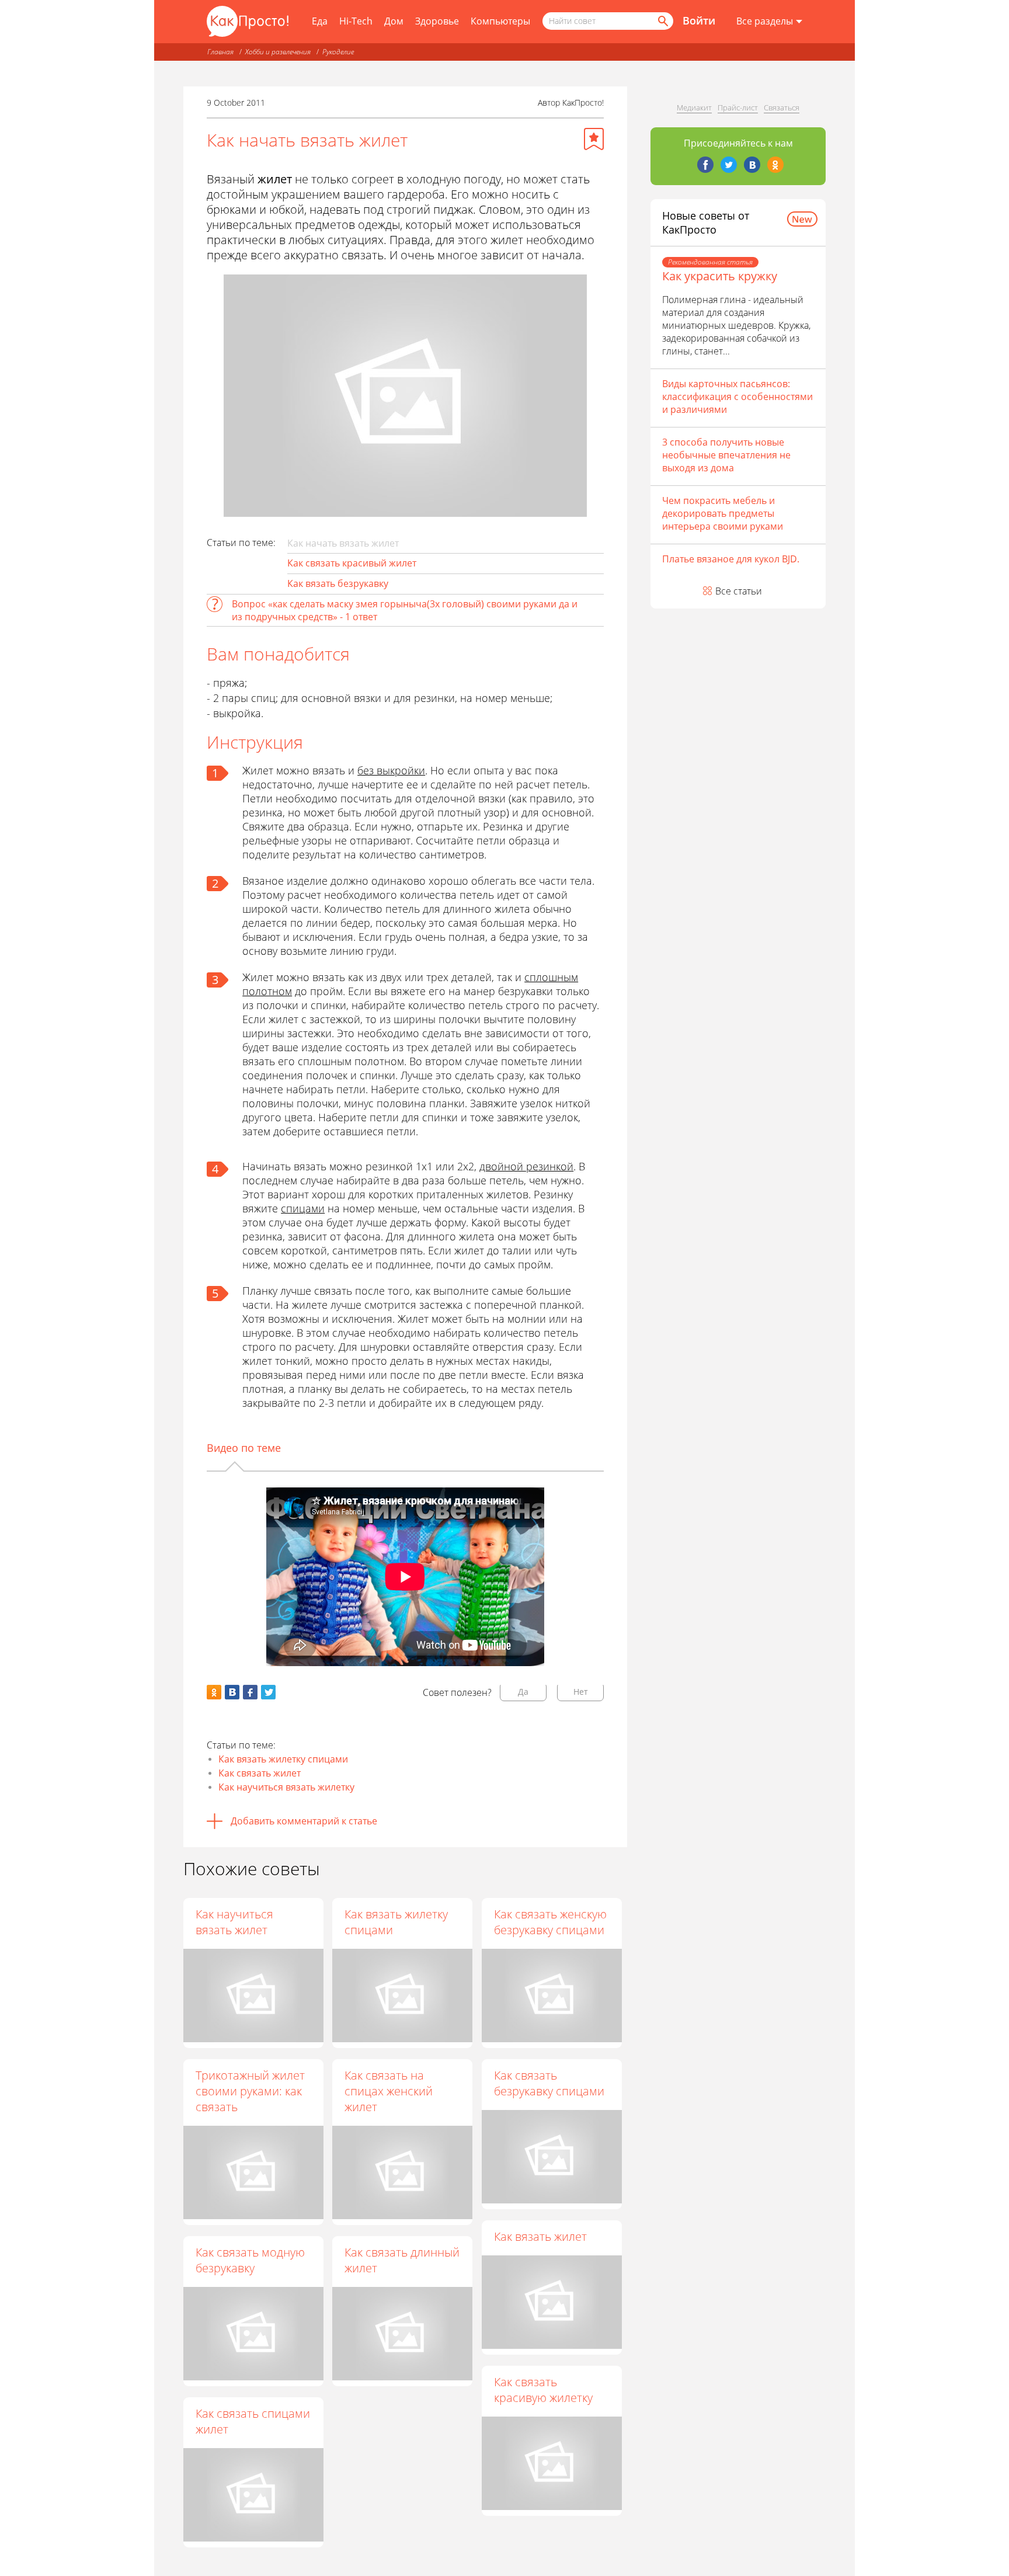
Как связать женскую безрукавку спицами (550, 1922)
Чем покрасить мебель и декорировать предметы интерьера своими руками (723, 513)
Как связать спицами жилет (253, 2421)
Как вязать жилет (540, 2236)
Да (523, 1692)
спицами (303, 1208)
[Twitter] (729, 165)
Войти (699, 20)
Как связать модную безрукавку (250, 2260)
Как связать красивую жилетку (543, 2390)
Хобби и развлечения (278, 52)
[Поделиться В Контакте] (232, 1692)
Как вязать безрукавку (338, 583)
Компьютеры (500, 21)
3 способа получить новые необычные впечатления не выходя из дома (726, 455)
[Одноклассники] (775, 165)
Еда (320, 21)
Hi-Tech (356, 21)
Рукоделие (338, 52)
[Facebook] (705, 165)
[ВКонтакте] (752, 165)
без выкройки (391, 770)
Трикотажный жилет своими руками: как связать (250, 2091)
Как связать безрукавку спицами (549, 2083)
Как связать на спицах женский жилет (389, 2091)
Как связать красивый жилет (352, 563)
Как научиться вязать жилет (234, 1922)
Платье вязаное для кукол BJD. (731, 559)
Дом (394, 21)
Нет (581, 1692)
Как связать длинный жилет (402, 2260)
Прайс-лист (738, 107)
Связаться (782, 107)
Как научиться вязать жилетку (286, 1787)
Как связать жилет (260, 1773)
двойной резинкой (526, 1166)
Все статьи (739, 591)
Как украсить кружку (720, 276)
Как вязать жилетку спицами (283, 1759)
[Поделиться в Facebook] (250, 1692)
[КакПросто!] (248, 21)
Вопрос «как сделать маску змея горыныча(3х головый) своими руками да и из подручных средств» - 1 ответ (405, 610)
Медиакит (694, 107)
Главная (220, 52)
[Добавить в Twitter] (268, 1692)
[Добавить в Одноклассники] (214, 1692)
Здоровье (437, 21)
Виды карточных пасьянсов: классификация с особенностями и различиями (737, 397)
